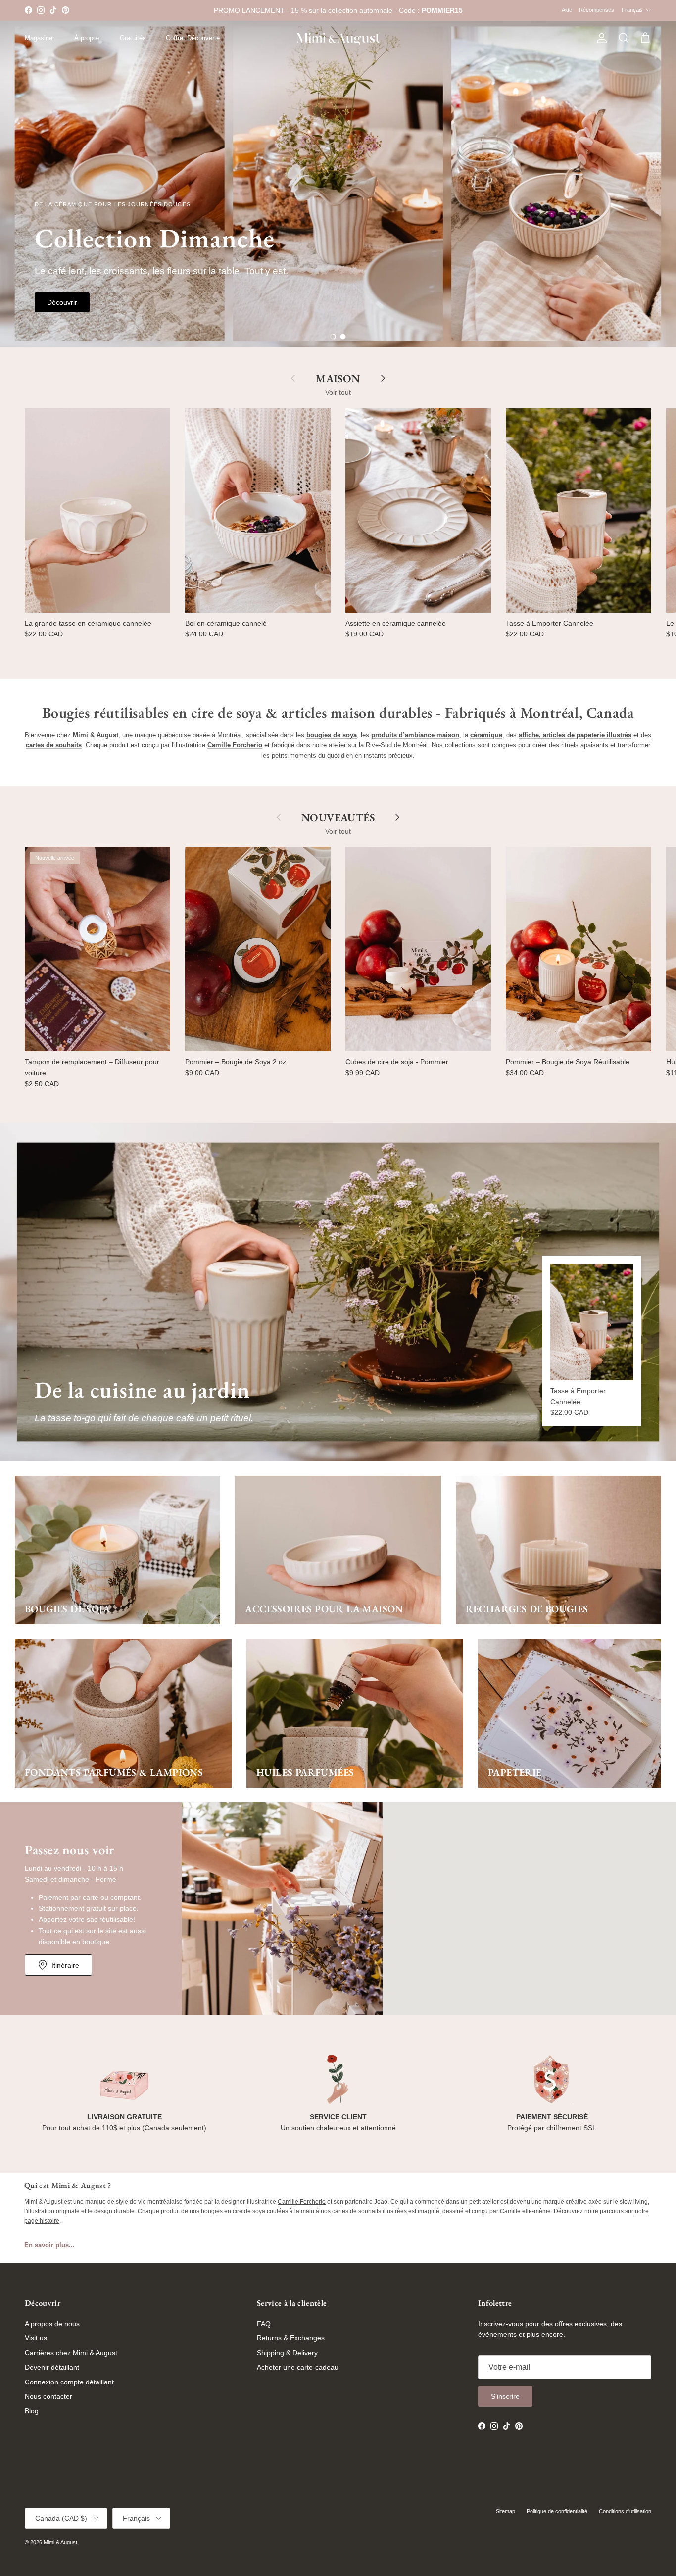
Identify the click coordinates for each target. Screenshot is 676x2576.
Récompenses (597, 10)
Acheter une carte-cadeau (298, 2367)
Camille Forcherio (302, 2202)
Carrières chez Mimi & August (71, 2353)
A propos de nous (52, 2324)
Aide (567, 10)
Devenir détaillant (52, 2367)
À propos (87, 38)
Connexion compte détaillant (69, 2382)
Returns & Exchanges (291, 2338)
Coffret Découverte (193, 38)
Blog (32, 2411)
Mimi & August (60, 2542)
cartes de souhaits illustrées (369, 2211)
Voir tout (338, 392)
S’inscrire (505, 2396)
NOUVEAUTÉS (338, 817)
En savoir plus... (49, 2245)
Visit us (36, 2338)
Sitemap (506, 2511)
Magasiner (40, 38)
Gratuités (133, 38)
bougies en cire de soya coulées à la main (258, 2211)
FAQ (264, 2324)
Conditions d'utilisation (625, 2511)
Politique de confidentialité (557, 2511)
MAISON (338, 378)
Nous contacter (48, 2396)
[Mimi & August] (338, 38)
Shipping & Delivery (287, 2353)
